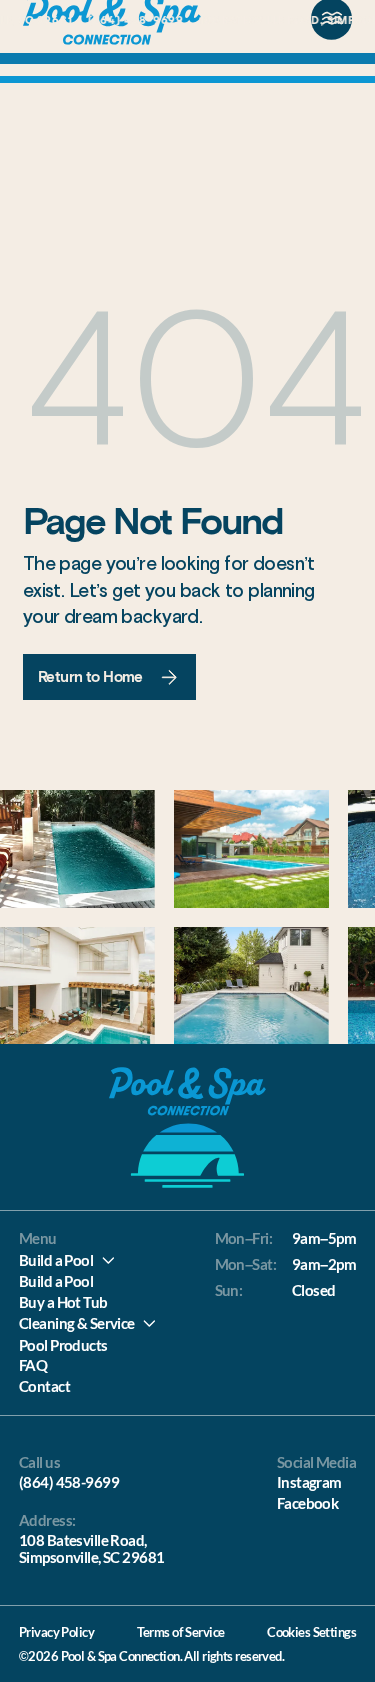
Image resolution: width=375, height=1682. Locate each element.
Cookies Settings (311, 1632)
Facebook (307, 1503)
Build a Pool (56, 1260)
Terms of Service (181, 1632)
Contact (44, 1386)
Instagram (309, 1482)
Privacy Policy (56, 1632)
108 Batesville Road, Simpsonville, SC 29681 (92, 1548)
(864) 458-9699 (69, 1482)
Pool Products (63, 1345)
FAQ (33, 1365)
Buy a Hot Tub (63, 1302)
